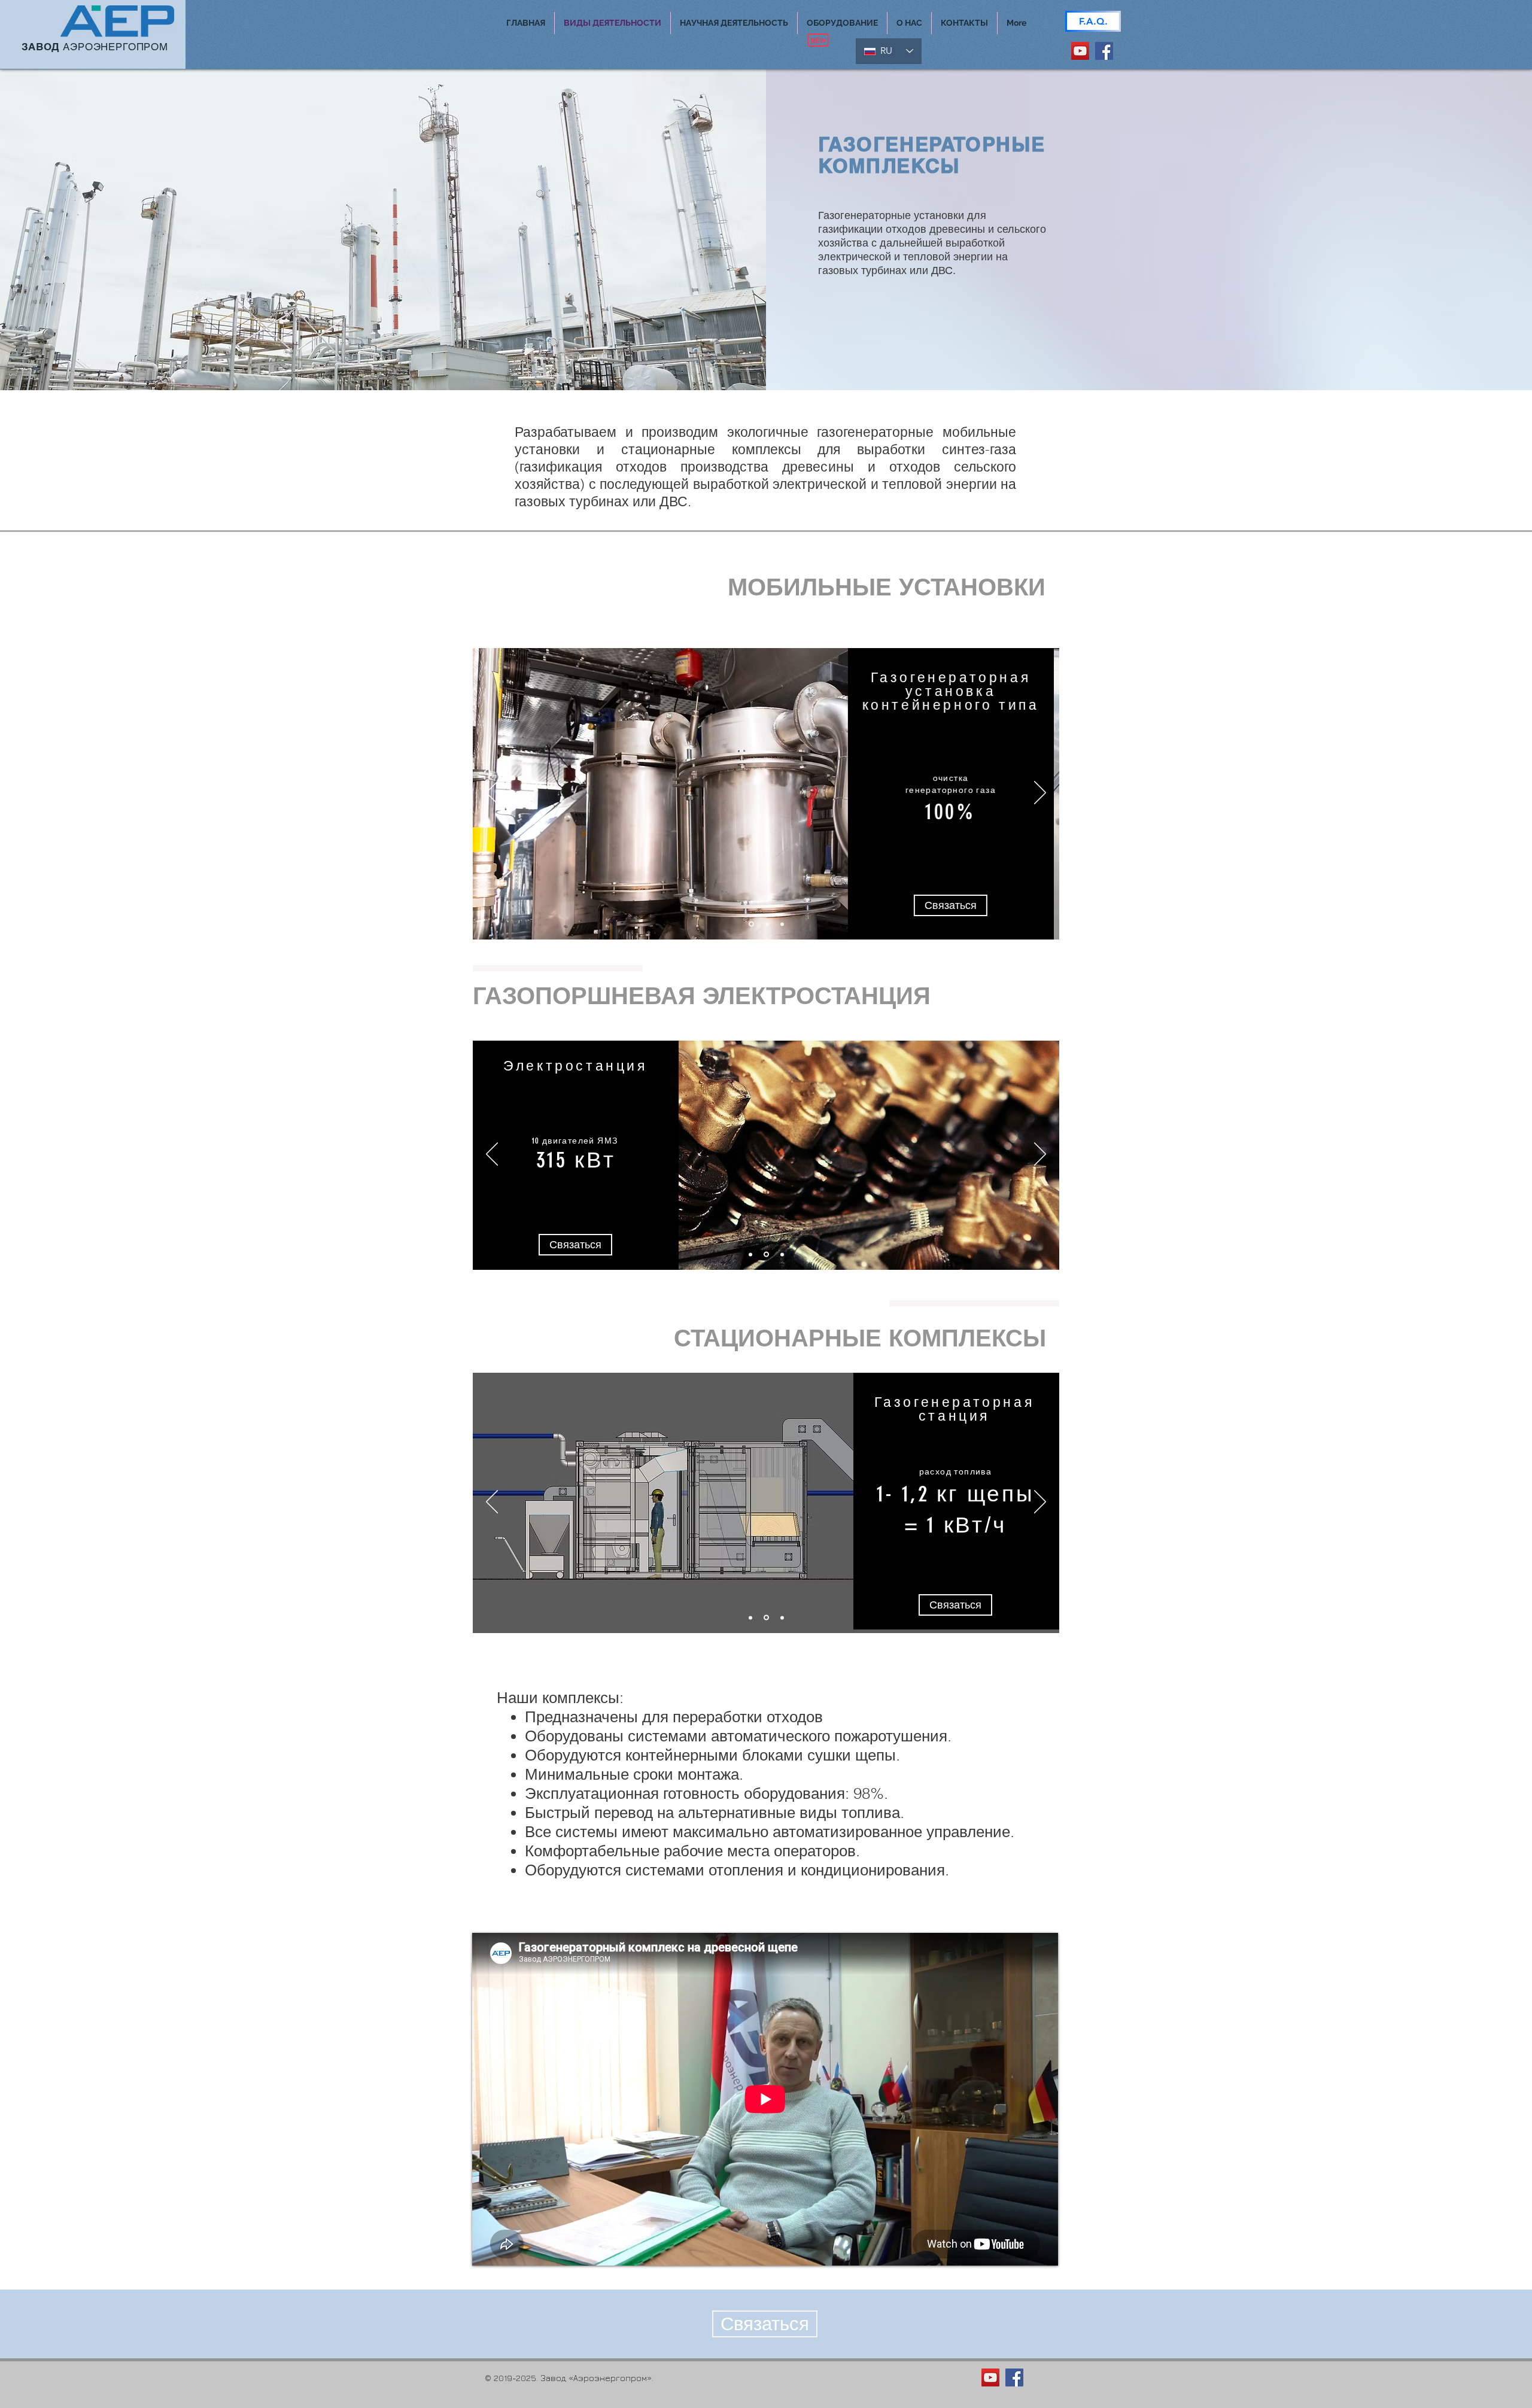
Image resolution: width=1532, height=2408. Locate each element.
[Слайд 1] (750, 924)
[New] (818, 40)
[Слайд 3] (782, 924)
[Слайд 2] (766, 924)
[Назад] (492, 793)
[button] (734, 23)
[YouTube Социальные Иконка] (1080, 51)
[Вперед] (1040, 793)
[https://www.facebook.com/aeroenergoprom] (1104, 51)
